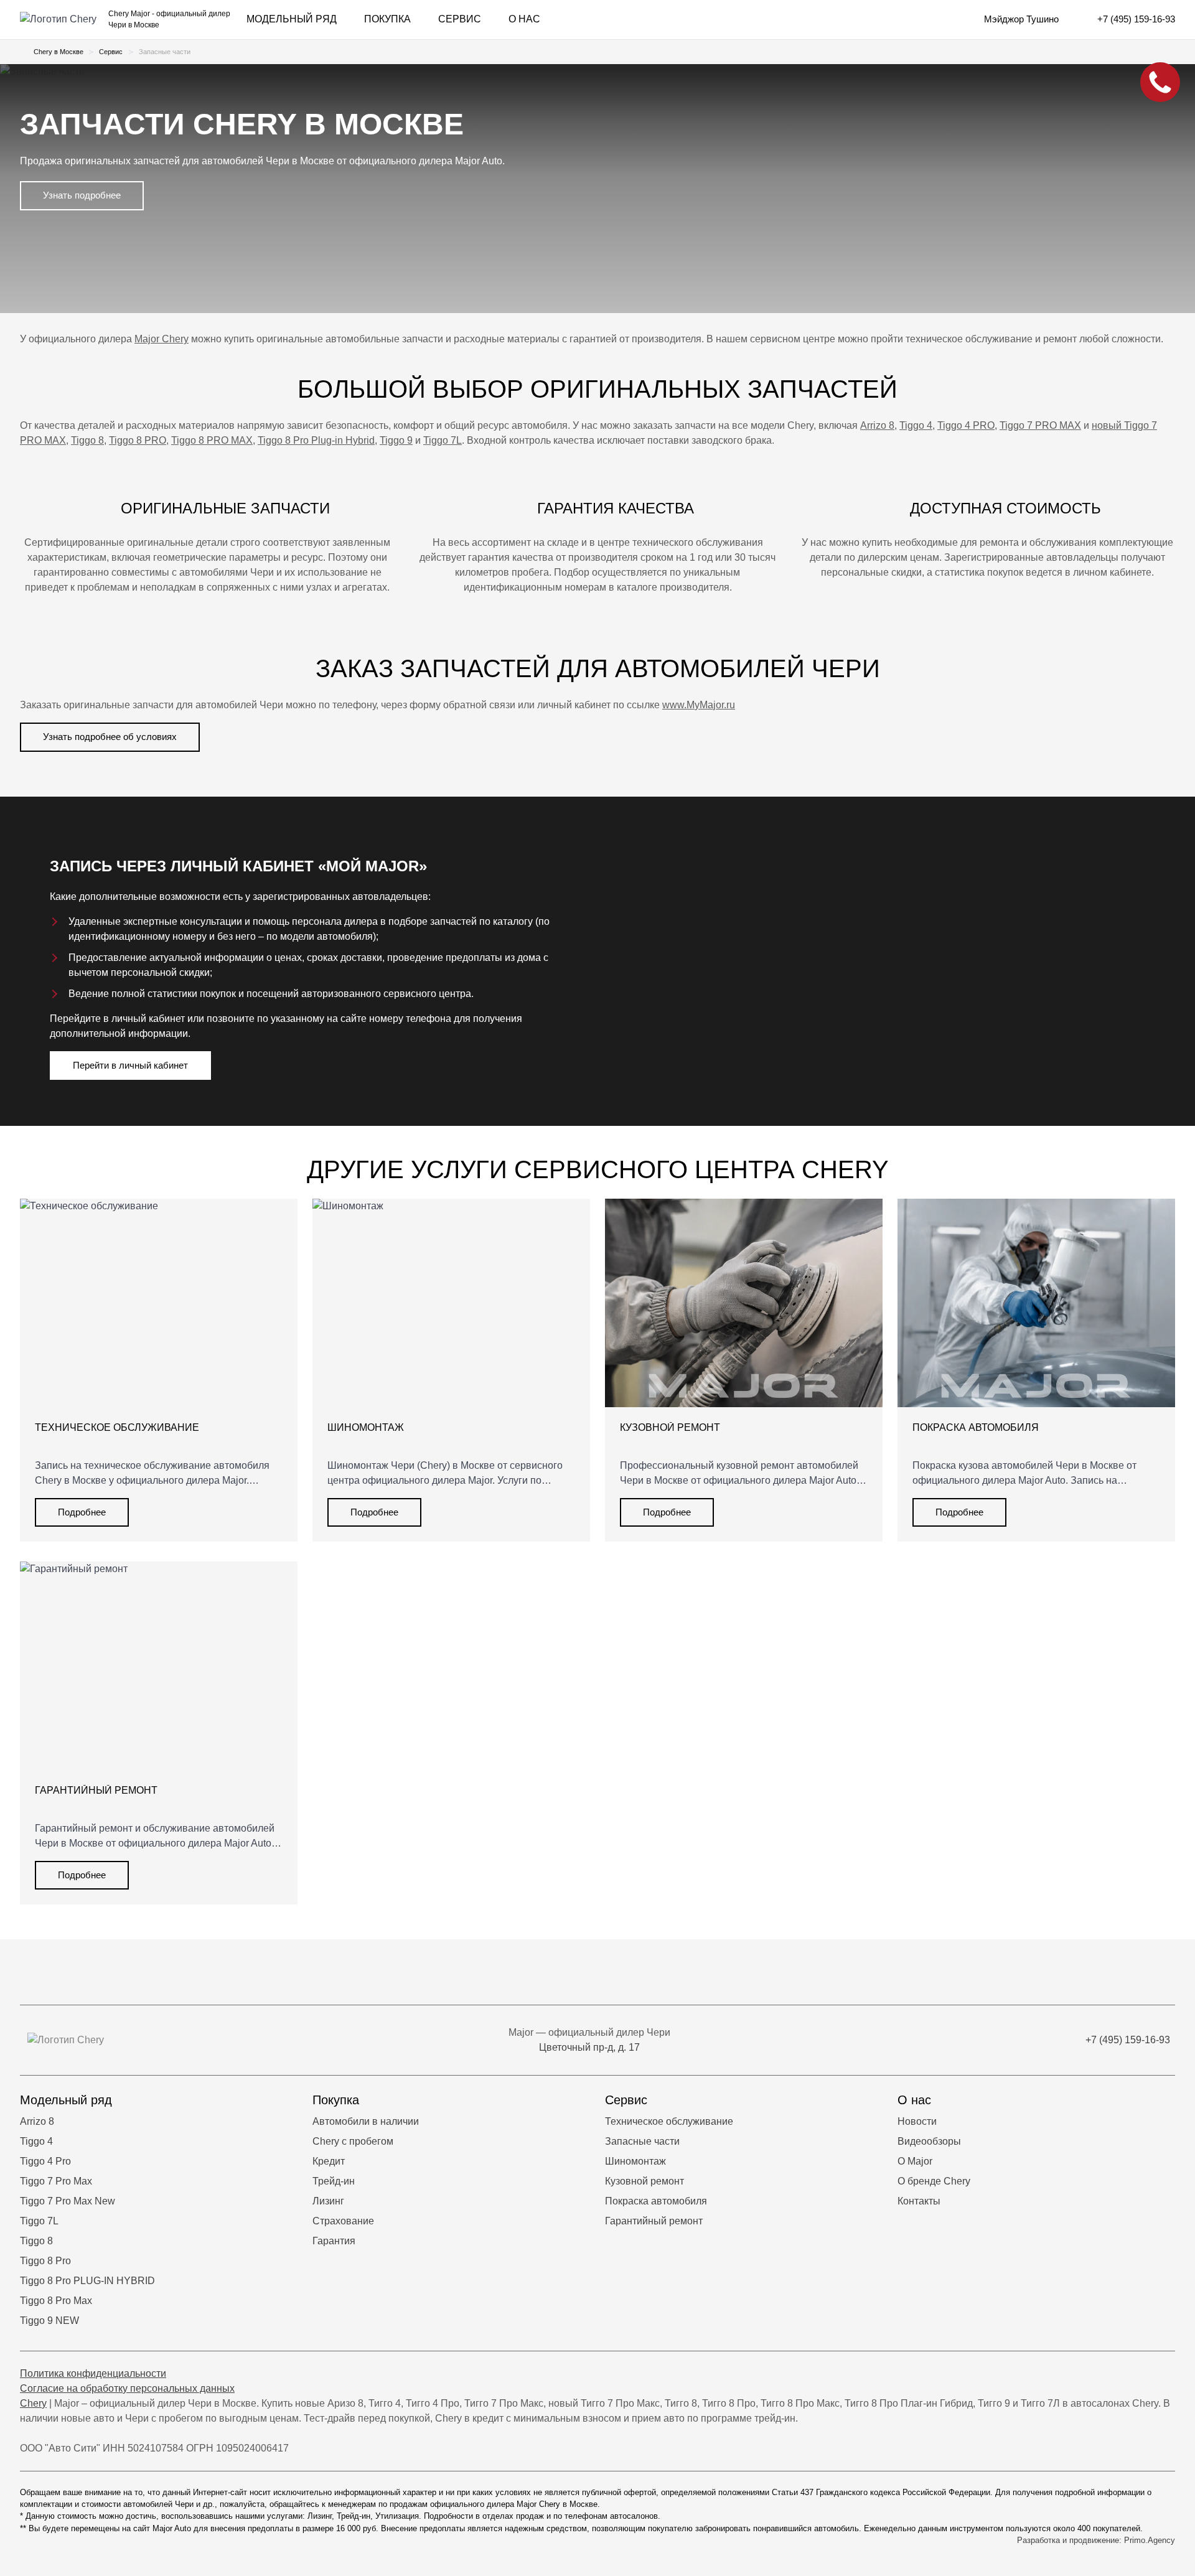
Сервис (460, 19)
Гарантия (334, 2241)
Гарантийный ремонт (654, 2221)
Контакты (919, 2201)
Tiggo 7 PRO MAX (1040, 425)
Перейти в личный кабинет (130, 1065)
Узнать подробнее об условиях (110, 737)
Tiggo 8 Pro (45, 2261)
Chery (33, 2403)
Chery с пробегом (353, 2141)
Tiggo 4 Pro (45, 2161)
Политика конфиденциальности (93, 2373)
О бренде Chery (934, 2181)
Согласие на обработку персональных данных (127, 2388)
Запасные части (642, 2141)
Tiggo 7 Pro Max (56, 2181)
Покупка (387, 19)
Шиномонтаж (635, 2161)
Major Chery (162, 339)
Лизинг (328, 2201)
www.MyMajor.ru (699, 705)
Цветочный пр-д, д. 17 (589, 2047)
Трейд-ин (334, 2181)
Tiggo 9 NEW (49, 2321)
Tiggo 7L (443, 440)
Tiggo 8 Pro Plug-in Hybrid (316, 440)
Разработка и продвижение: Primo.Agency (1096, 2540)
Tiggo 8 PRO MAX (212, 440)
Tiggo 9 (396, 440)
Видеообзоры (929, 2141)
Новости (917, 2121)
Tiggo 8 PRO (138, 440)
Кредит (329, 2161)
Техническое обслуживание (669, 2121)
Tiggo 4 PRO (966, 425)
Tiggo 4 (916, 425)
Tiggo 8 (87, 440)
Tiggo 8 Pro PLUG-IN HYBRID (87, 2281)
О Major (915, 2161)
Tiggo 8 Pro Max (56, 2301)
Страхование (343, 2221)
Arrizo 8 (877, 425)
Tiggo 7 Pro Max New (68, 2201)
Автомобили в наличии (366, 2121)
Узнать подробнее (82, 195)
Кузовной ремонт (644, 2181)
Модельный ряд (292, 19)
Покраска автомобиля (656, 2201)
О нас (524, 19)
